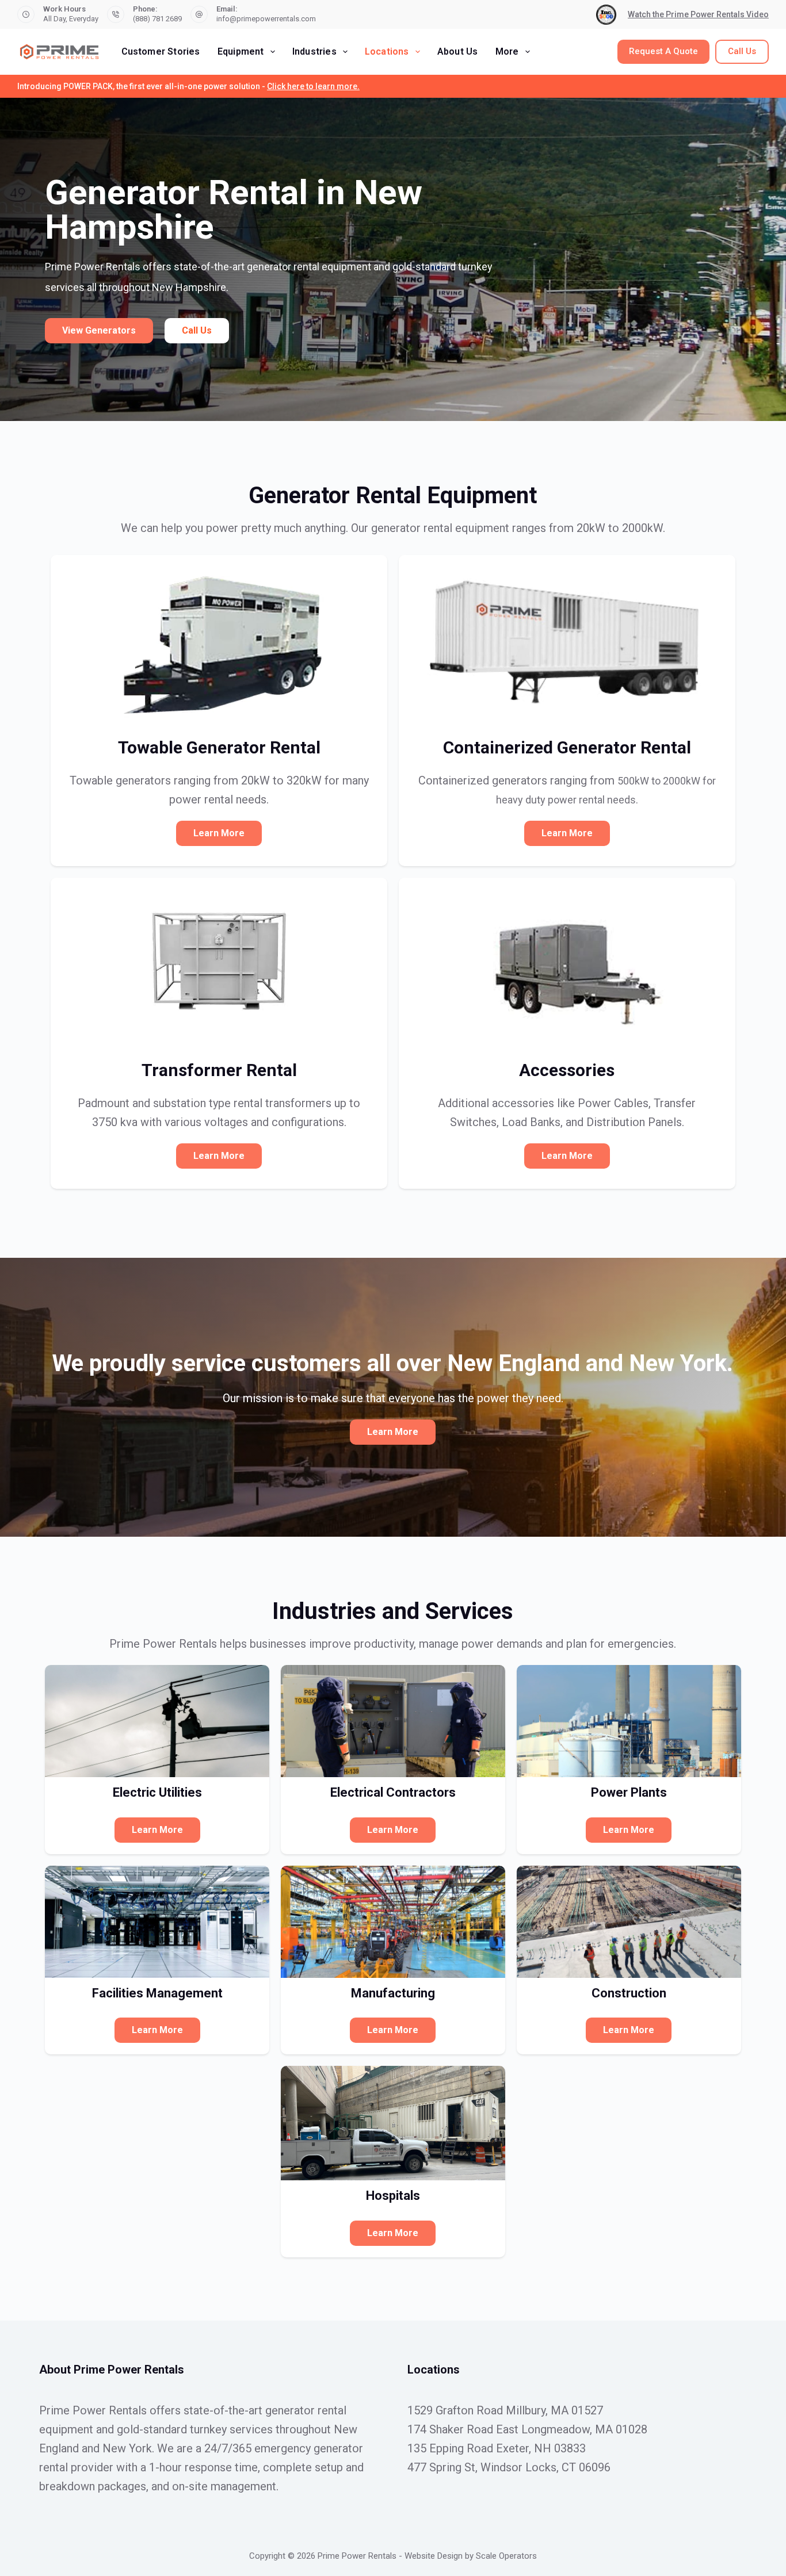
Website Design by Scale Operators (471, 2556)
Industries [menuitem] (314, 51)
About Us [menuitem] (458, 51)
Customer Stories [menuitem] (161, 51)
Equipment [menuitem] (241, 51)
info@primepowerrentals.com (266, 19)
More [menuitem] (507, 51)
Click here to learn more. (313, 86)
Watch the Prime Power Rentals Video (698, 14)
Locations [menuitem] (387, 51)
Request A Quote (663, 51)
